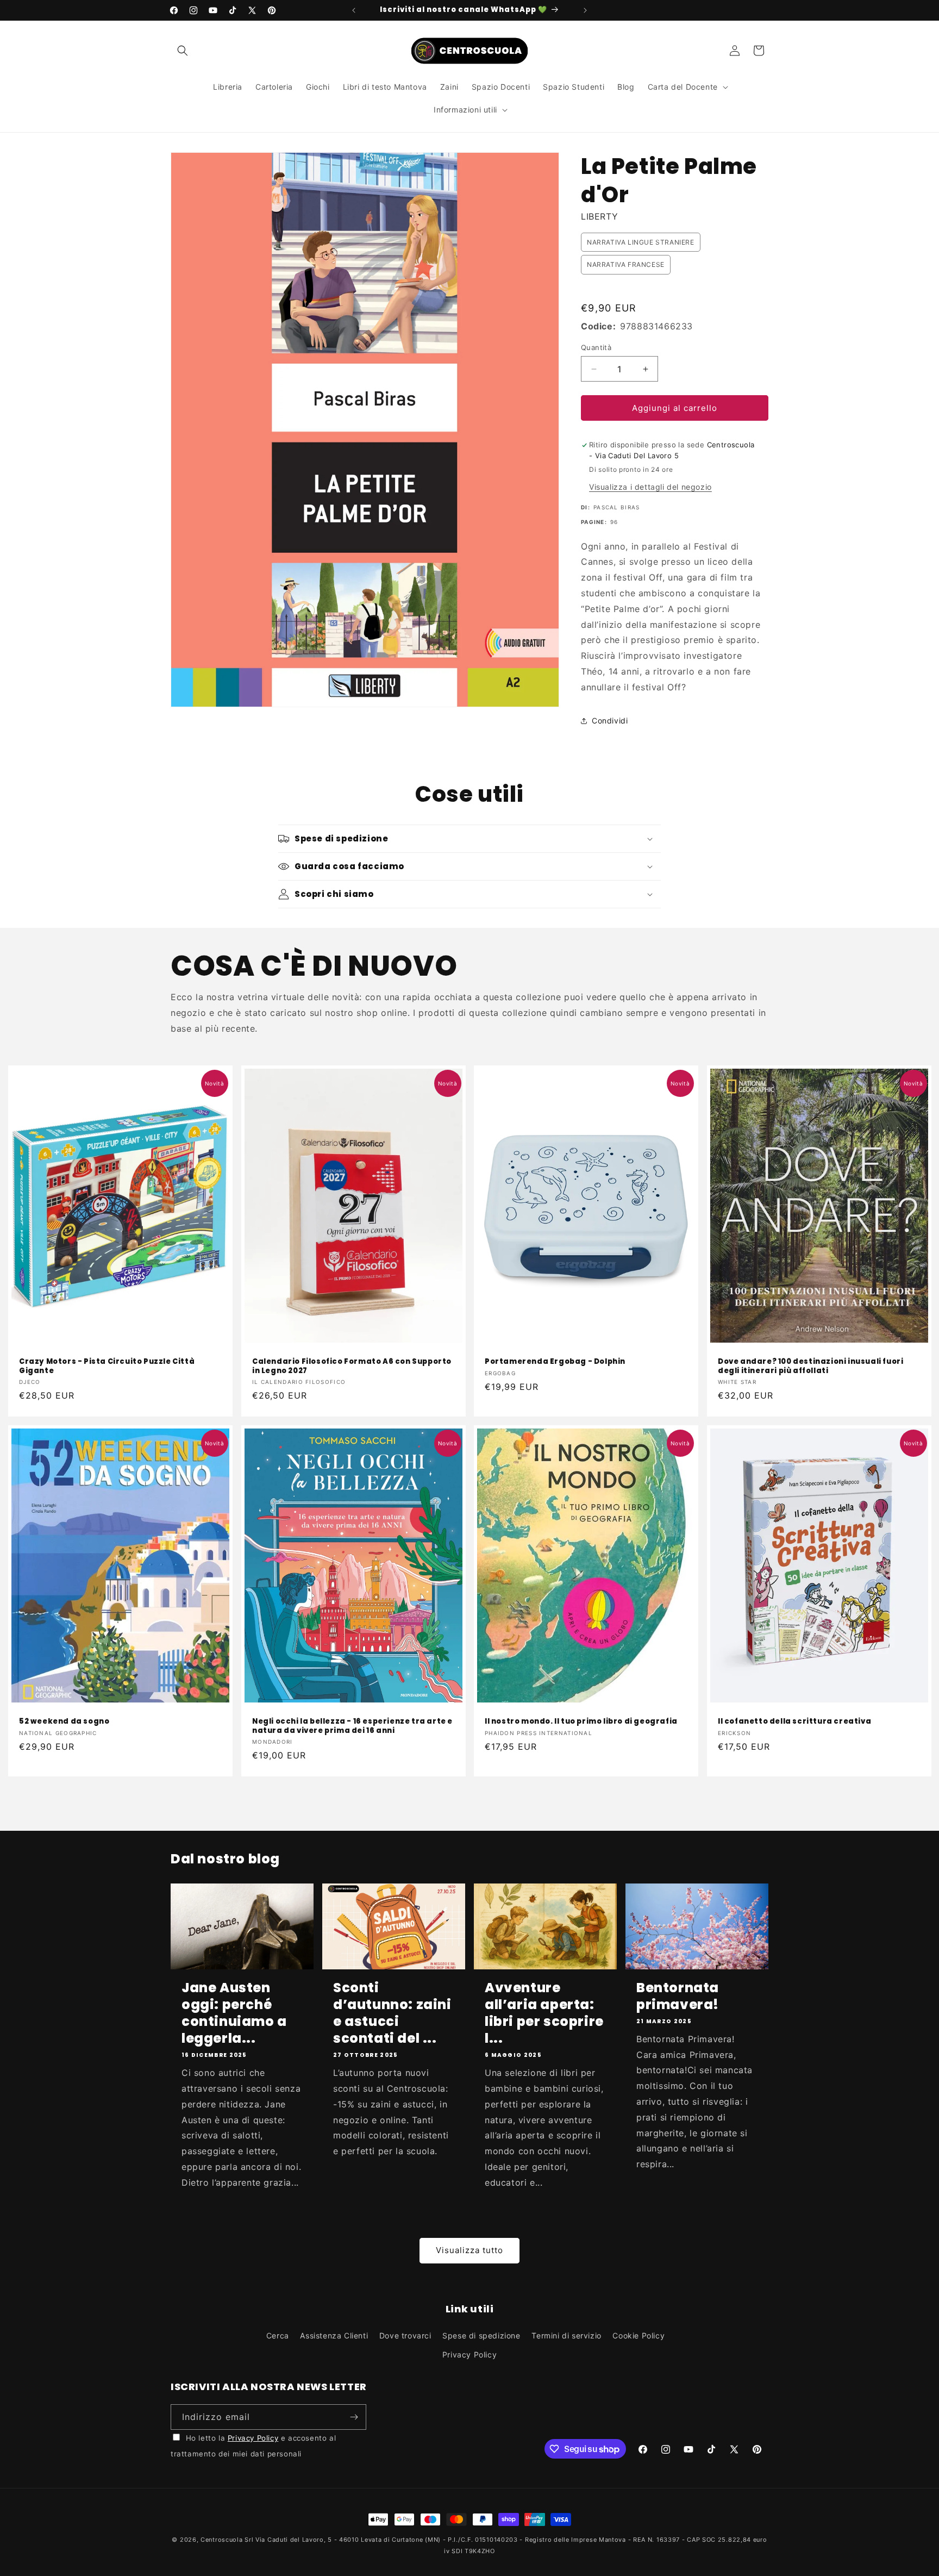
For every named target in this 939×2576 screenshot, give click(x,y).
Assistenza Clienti (334, 2335)
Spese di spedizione (481, 2335)
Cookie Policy (638, 2335)
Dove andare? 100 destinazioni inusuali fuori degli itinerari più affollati (810, 1367)
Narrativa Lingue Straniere (641, 242)
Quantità (596, 347)
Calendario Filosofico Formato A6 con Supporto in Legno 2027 (352, 1367)
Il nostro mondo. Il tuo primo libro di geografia (581, 1722)
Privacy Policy (469, 2354)
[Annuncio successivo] (585, 10)
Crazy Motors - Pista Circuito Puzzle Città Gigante (107, 1367)
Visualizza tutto (469, 2250)
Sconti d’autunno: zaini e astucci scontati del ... (392, 2013)
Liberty (599, 216)
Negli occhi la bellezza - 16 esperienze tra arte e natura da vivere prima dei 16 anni (352, 1726)
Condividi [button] (610, 721)
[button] (183, 51)
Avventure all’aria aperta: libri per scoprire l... (544, 2013)
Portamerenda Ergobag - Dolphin (555, 1362)
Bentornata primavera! (678, 1996)
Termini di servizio (566, 2335)
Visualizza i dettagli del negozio (650, 487)
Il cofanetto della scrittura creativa (794, 1722)
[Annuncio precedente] (354, 10)
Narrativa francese (626, 264)
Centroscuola (221, 2540)
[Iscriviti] (354, 2417)
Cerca (278, 2335)
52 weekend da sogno (64, 1722)
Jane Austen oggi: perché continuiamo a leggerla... (234, 2013)
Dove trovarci (405, 2335)
